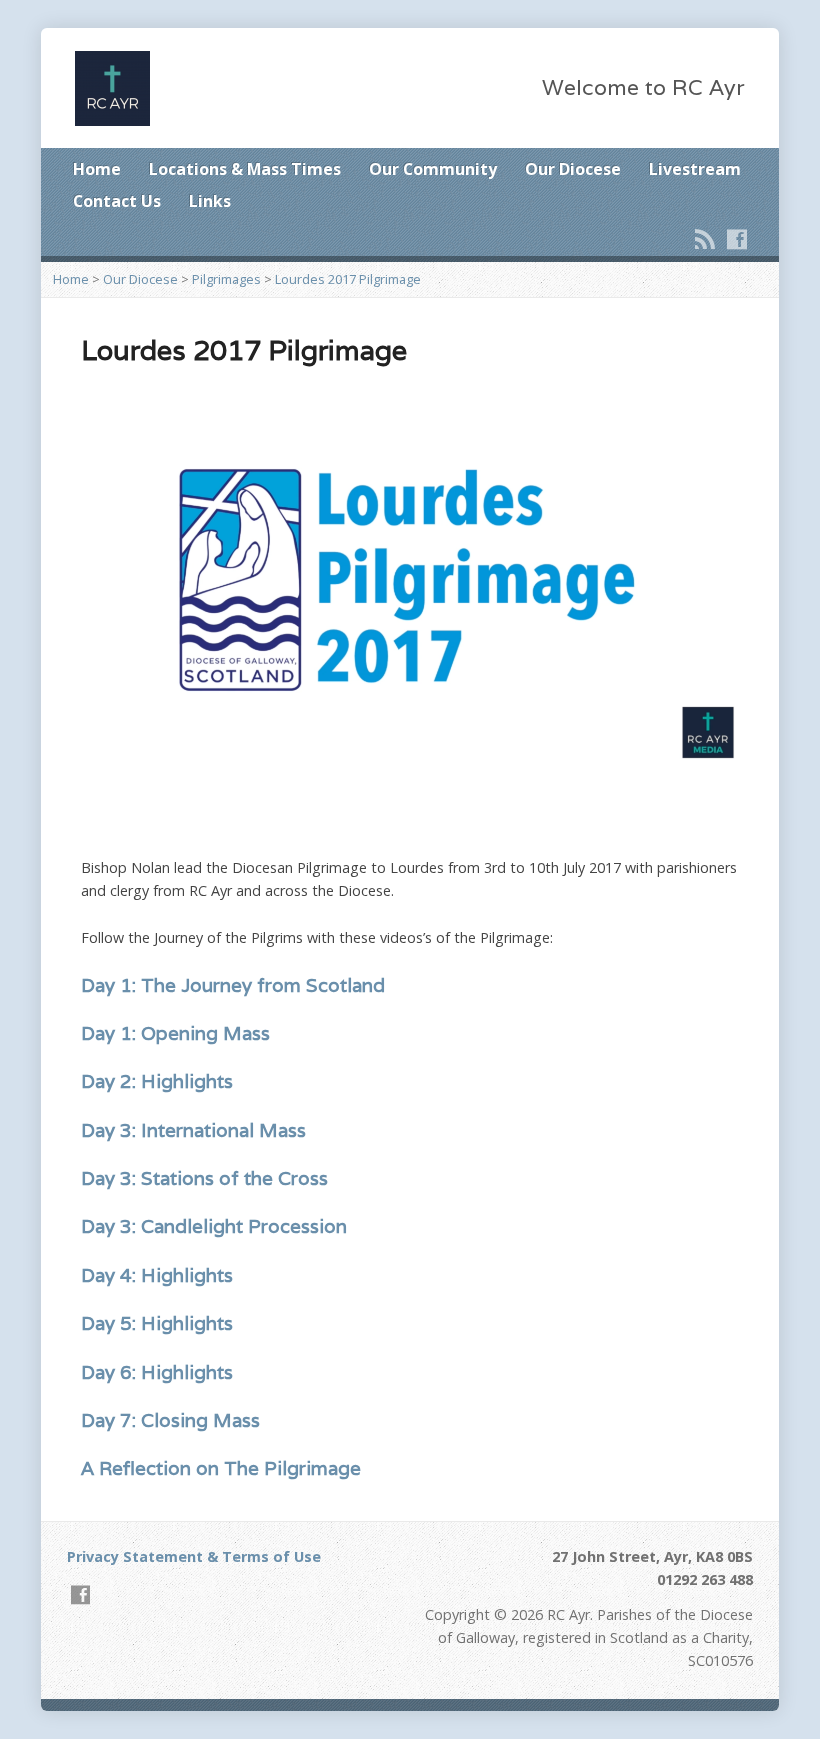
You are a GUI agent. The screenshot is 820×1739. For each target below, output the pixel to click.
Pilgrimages (226, 279)
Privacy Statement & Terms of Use (194, 1556)
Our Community (433, 169)
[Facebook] (737, 239)
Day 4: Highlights (157, 1275)
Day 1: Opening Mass (175, 1033)
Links (210, 201)
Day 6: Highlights (157, 1372)
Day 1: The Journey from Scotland (233, 985)
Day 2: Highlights (157, 1081)
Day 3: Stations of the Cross (204, 1178)
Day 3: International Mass (193, 1130)
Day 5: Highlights (157, 1323)
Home (97, 169)
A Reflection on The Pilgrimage (226, 1468)
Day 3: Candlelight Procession (214, 1226)
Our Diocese (573, 169)
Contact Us (117, 201)
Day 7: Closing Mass (170, 1420)
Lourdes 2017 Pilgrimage (348, 279)
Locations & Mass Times (245, 169)
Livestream (695, 169)
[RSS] (705, 239)
